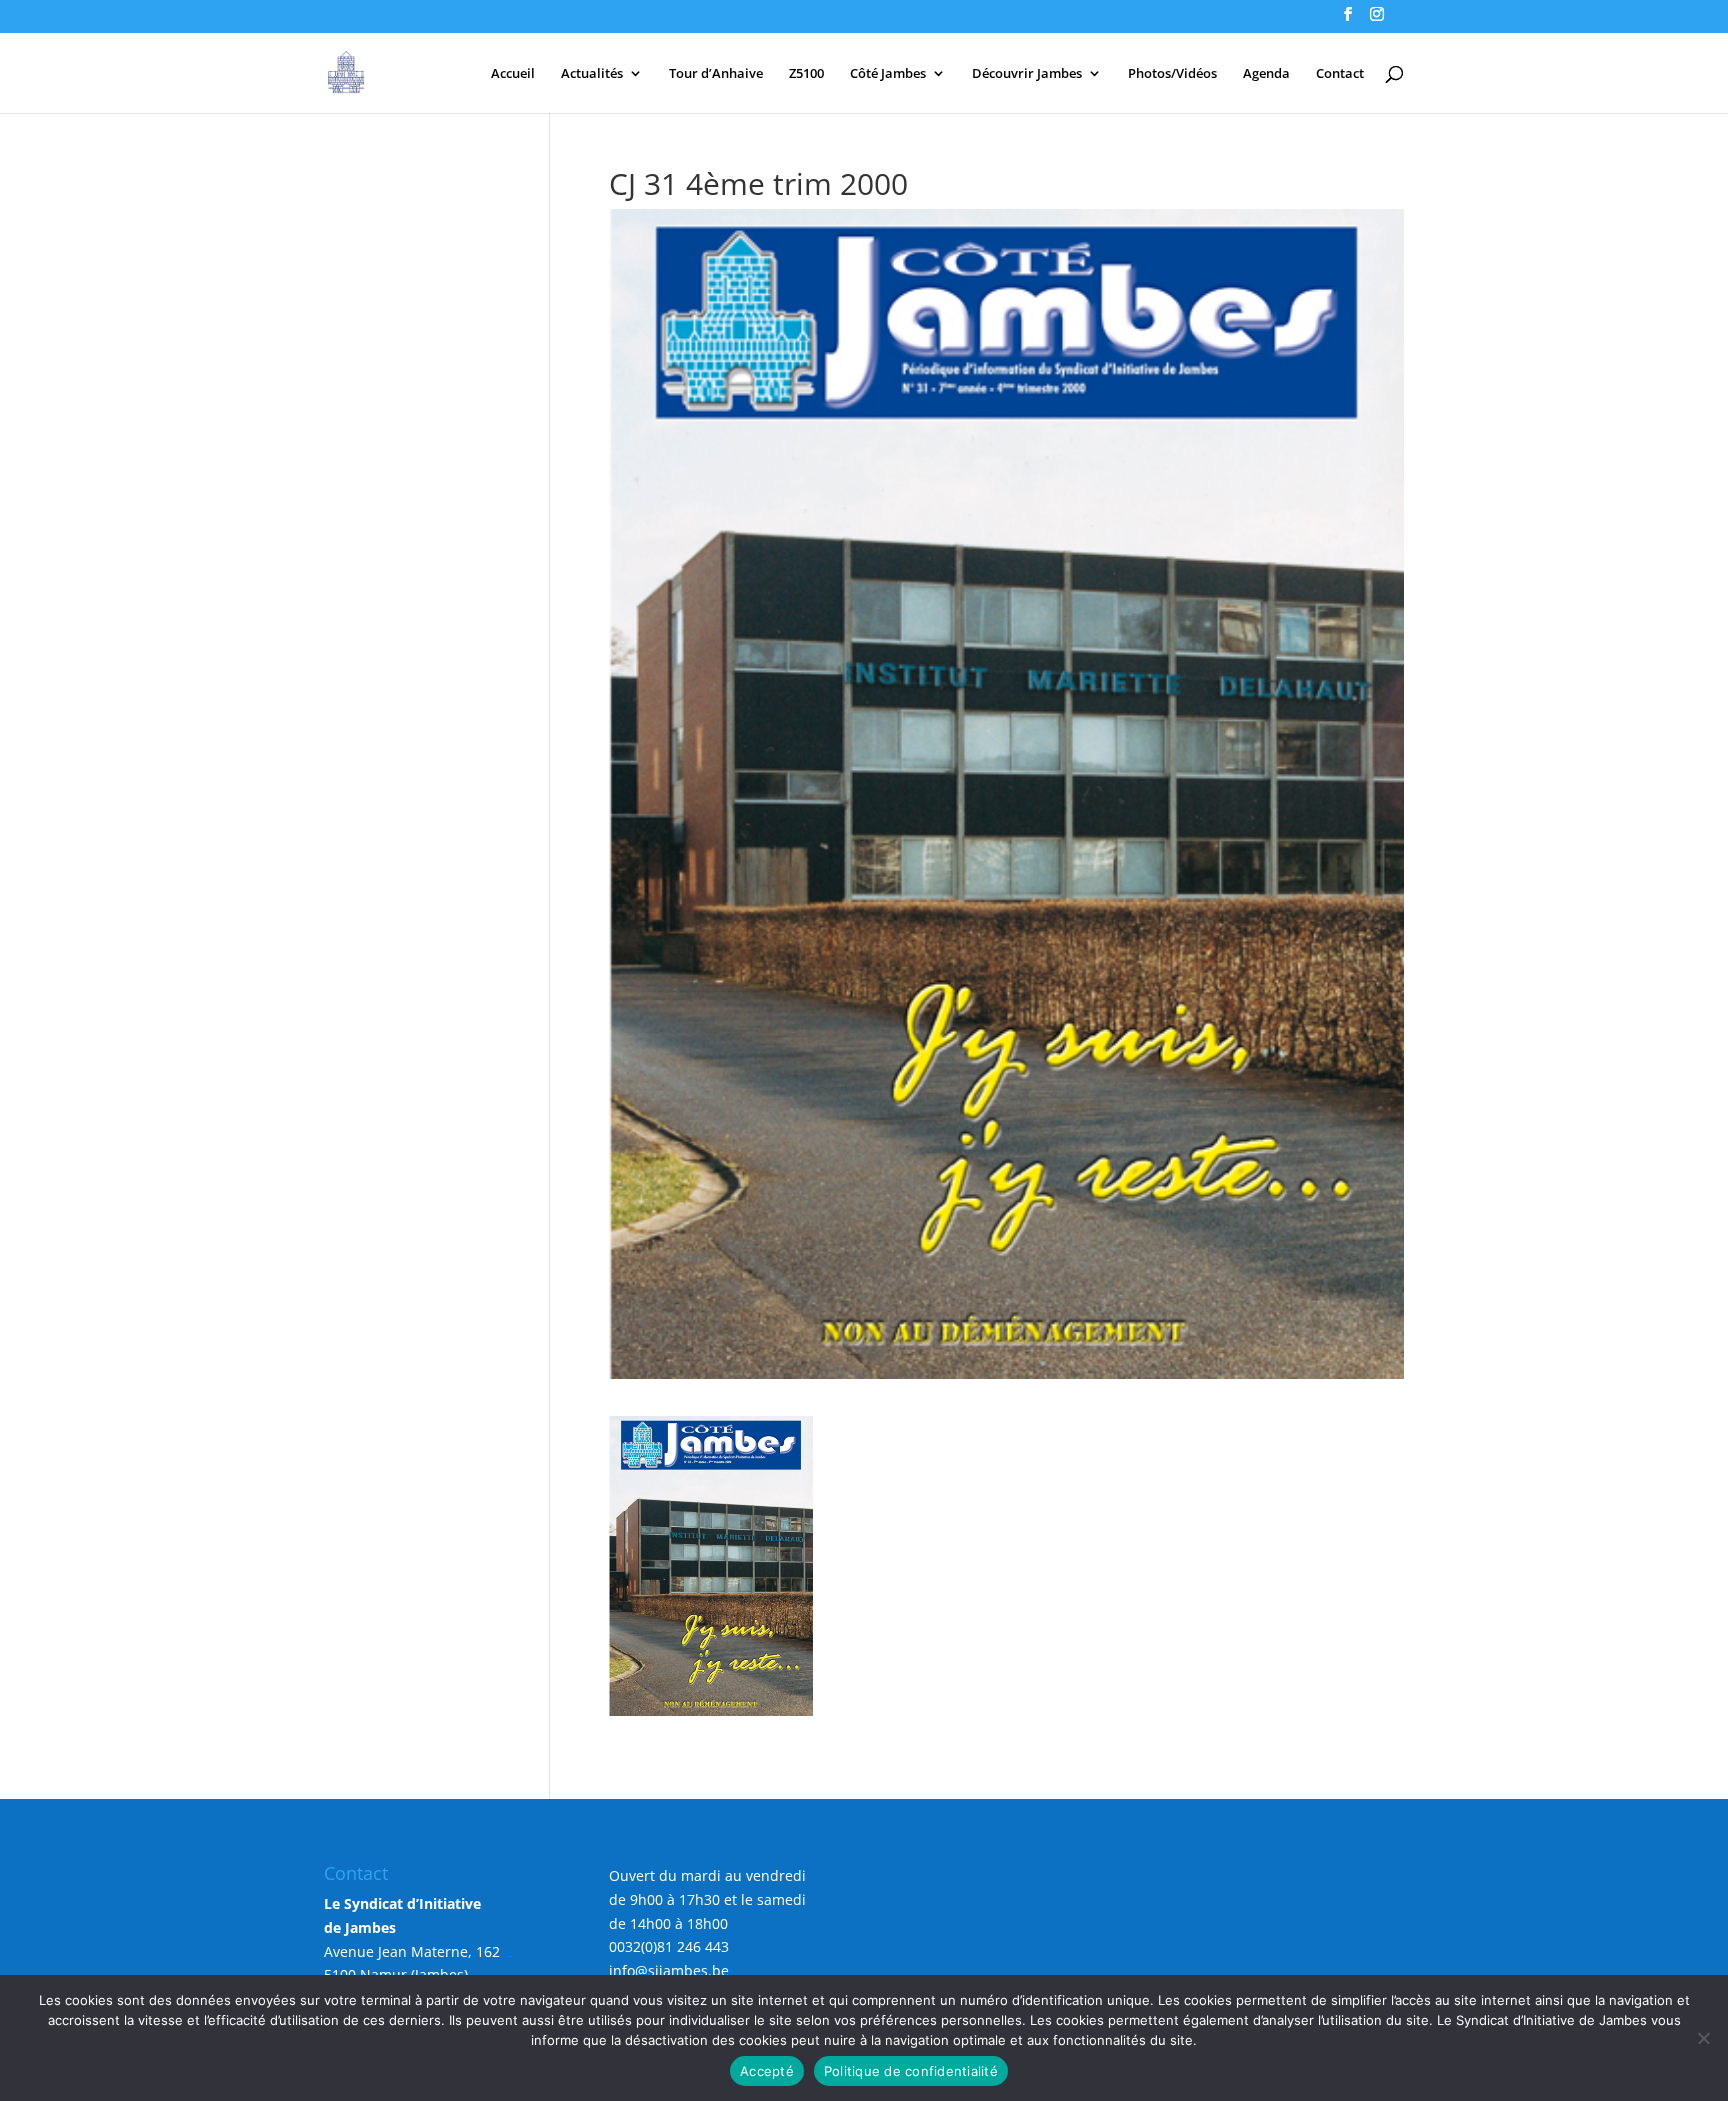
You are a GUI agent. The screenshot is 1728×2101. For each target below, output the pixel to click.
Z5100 (806, 74)
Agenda (1266, 74)
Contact (1340, 74)
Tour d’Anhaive (716, 74)
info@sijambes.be (669, 1970)
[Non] (1703, 2038)
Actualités (592, 74)
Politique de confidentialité (911, 2071)
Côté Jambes (888, 74)
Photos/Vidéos (1172, 74)
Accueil (513, 74)
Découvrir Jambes (1027, 74)
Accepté (767, 2071)
